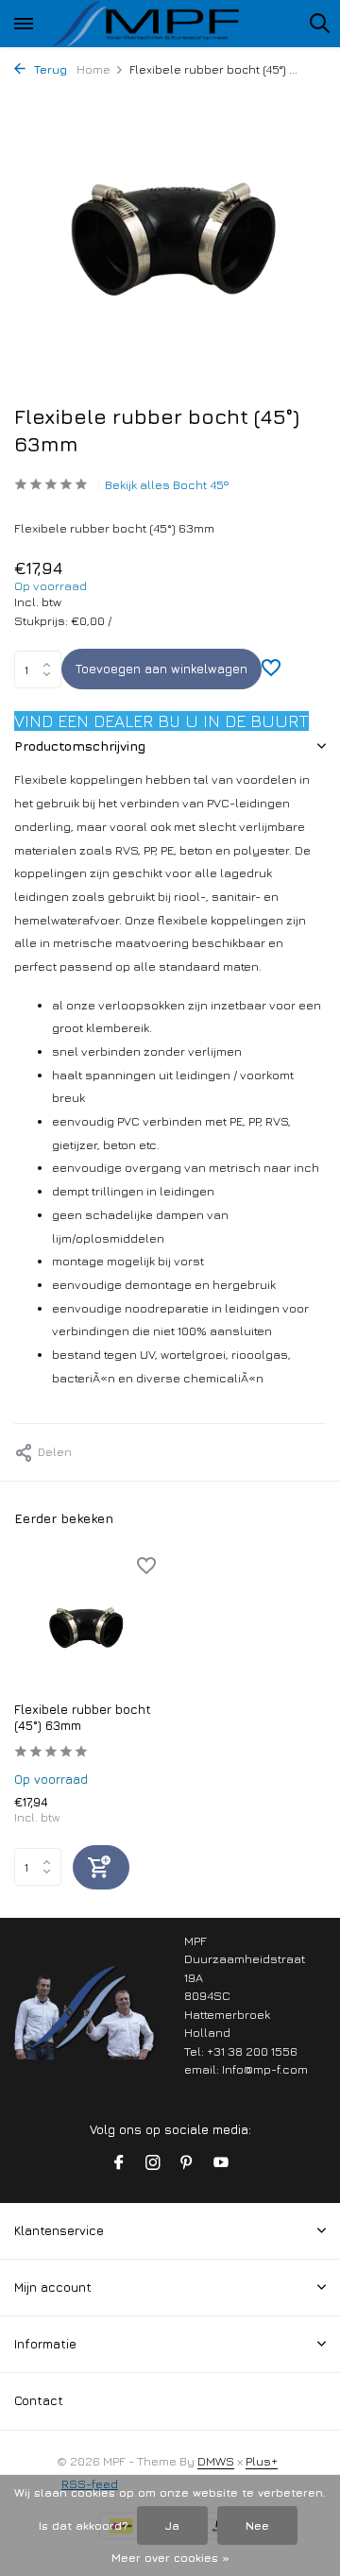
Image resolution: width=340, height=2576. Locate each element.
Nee (257, 2525)
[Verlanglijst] (271, 670)
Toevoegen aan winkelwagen (161, 669)
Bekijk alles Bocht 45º (167, 484)
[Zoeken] (319, 23)
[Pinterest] (187, 2163)
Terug (49, 69)
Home (93, 69)
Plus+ (262, 2461)
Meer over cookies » (170, 2558)
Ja (172, 2525)
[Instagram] (153, 2163)
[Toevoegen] (101, 1867)
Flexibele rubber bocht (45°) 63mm (83, 1717)
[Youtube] (221, 2163)
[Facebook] (119, 2163)
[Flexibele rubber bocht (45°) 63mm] (85, 1624)
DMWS (216, 2461)
